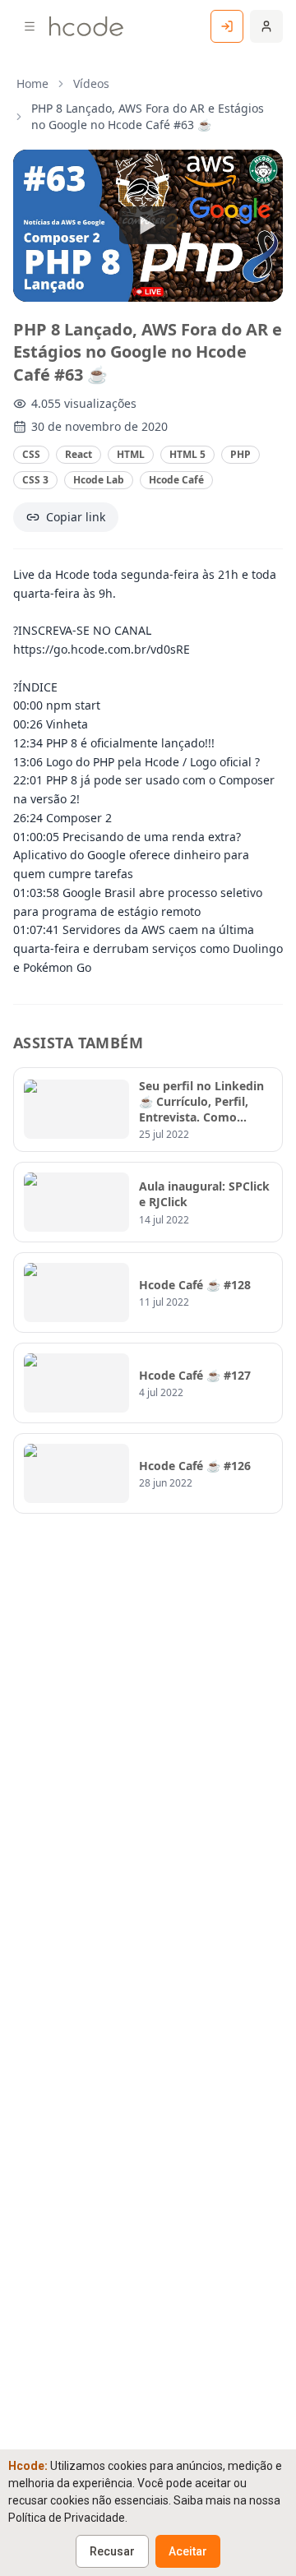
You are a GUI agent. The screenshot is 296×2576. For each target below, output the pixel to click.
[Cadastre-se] (266, 26)
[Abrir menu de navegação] (30, 26)
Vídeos (91, 83)
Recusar (112, 2551)
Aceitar (188, 2551)
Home (32, 83)
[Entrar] (227, 26)
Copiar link (76, 517)
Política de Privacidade (67, 2518)
